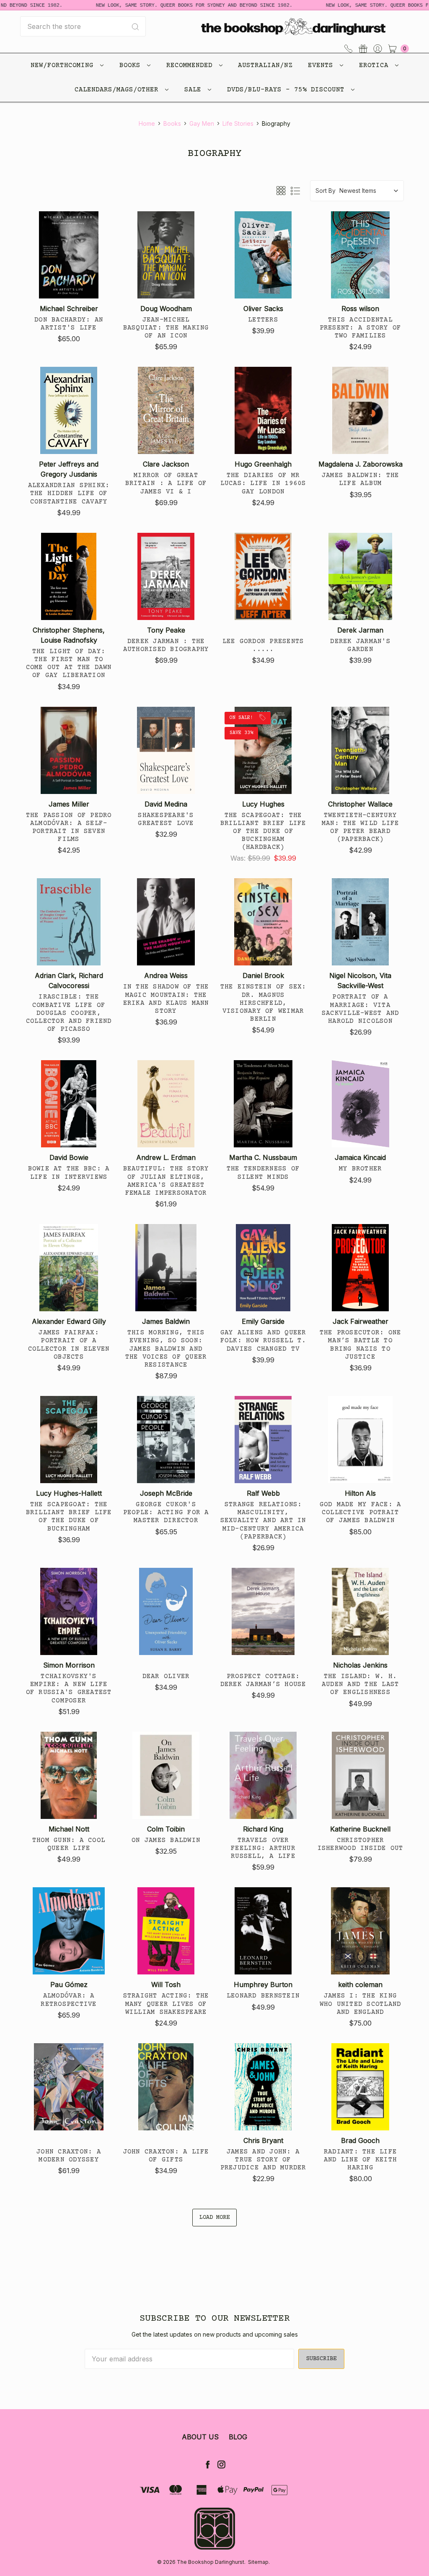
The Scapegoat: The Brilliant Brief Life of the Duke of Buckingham (69, 1517)
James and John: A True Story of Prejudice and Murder (263, 2160)
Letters (263, 320)
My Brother (361, 1169)
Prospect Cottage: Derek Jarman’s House (263, 1680)
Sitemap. (259, 2562)
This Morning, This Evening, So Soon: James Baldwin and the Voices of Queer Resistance (166, 1349)
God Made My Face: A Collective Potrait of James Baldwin (361, 1512)
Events (323, 65)
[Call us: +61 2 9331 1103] (348, 48)
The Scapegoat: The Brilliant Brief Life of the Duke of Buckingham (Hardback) (263, 831)
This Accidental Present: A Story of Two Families (361, 328)
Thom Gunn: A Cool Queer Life (69, 1844)
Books (132, 65)
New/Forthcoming (64, 65)
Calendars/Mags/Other (119, 90)
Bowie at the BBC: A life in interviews (69, 1173)
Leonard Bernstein (263, 1996)
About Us (200, 2437)
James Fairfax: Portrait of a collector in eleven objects (69, 1345)
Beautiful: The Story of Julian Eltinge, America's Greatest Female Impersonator (166, 1181)
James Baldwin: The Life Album (361, 479)
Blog (238, 2437)
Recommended (191, 65)
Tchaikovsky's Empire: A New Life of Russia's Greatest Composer (69, 1689)
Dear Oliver (166, 1676)
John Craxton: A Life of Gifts (166, 2156)
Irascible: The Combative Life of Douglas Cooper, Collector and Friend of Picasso (69, 1013)
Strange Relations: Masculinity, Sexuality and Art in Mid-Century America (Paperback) (263, 1521)
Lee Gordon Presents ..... (263, 645)
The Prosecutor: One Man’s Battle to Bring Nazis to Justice (361, 1345)
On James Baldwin (166, 1840)
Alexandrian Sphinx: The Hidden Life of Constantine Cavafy (69, 493)
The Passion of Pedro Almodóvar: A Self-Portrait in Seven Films (69, 828)
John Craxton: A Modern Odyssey (69, 2156)
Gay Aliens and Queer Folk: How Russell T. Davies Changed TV (263, 1341)
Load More (214, 2218)
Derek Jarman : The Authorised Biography (166, 645)
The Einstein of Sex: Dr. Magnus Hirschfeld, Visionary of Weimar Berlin (263, 1003)
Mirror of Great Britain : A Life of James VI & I (166, 483)
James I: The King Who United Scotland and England (361, 2004)
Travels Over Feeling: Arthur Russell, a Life (263, 1848)
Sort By (326, 191)
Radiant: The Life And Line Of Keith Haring (360, 2160)
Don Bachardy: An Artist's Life (69, 324)
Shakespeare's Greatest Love (166, 819)
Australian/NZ (265, 65)
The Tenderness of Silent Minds (263, 1173)
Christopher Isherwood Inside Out (361, 1844)
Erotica (376, 65)
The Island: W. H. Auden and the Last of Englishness (361, 1684)
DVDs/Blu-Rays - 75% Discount (288, 90)
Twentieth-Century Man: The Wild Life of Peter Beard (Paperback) (361, 828)
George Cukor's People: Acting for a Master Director (166, 1512)
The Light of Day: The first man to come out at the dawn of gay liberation (69, 664)
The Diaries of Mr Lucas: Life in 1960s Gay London (263, 483)
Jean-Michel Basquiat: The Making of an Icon (166, 328)
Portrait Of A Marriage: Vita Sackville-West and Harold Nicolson (361, 1009)
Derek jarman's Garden (360, 645)
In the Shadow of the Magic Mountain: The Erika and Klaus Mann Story (166, 999)
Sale (195, 90)
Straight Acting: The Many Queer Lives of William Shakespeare (166, 2004)
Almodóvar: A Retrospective (68, 2000)
